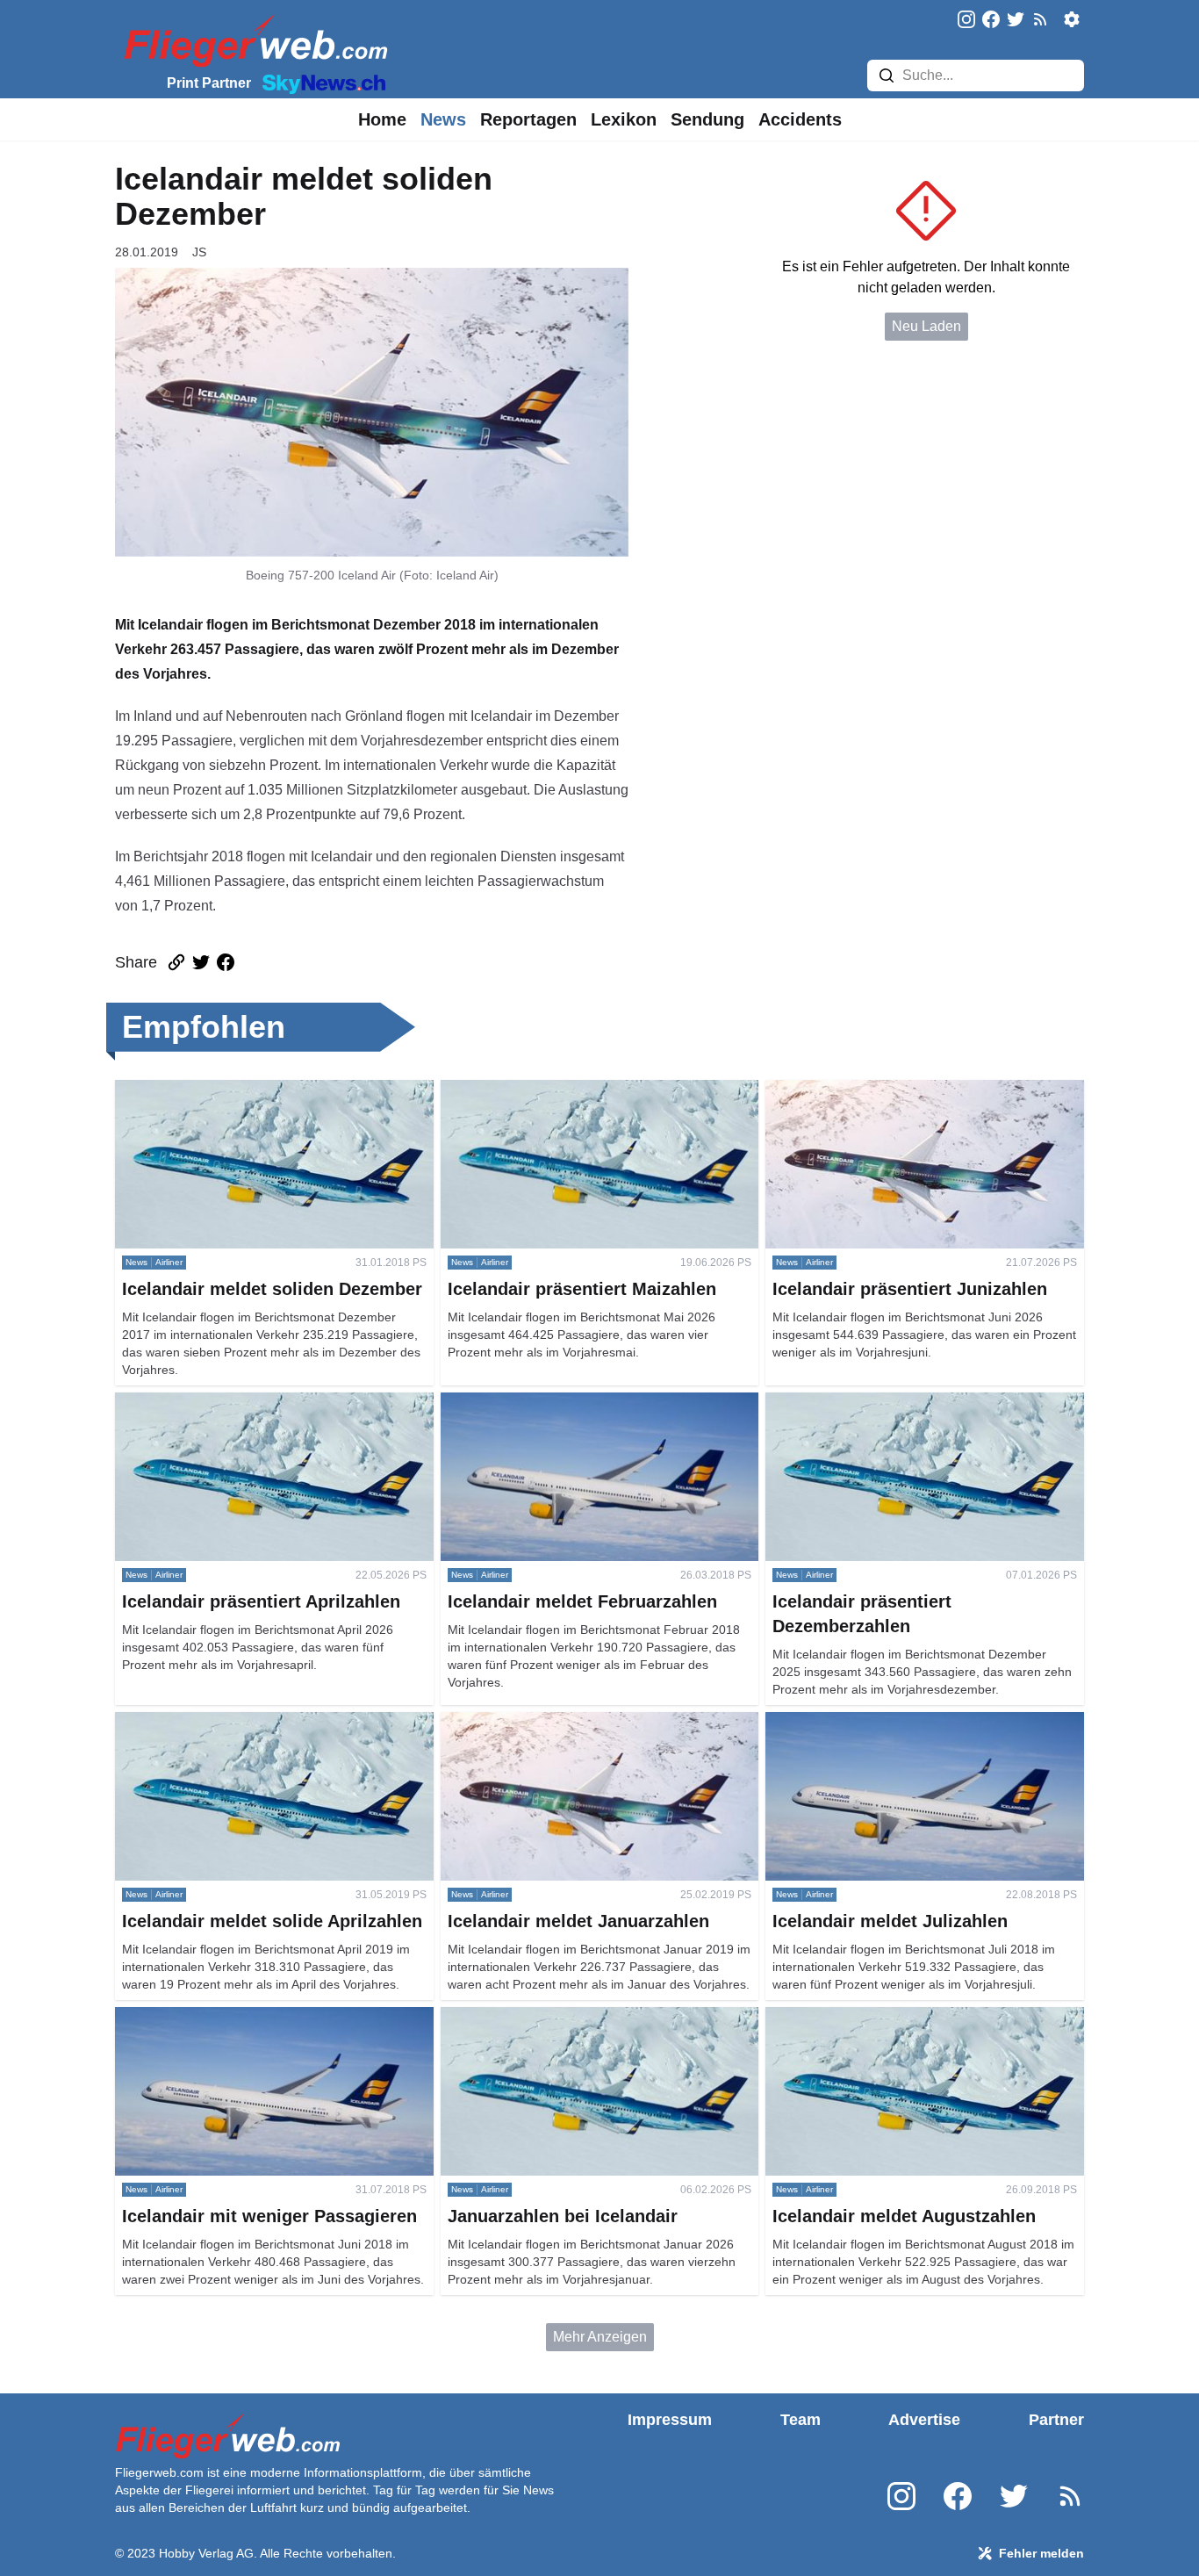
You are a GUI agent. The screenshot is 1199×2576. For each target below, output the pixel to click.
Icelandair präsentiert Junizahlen (867, 1090)
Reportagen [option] (528, 119)
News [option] (443, 119)
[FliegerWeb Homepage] (252, 40)
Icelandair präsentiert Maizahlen (540, 1090)
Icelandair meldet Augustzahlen (863, 2017)
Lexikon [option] (624, 119)
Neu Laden (926, 326)
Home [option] (382, 119)
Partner (1056, 2420)
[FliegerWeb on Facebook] (991, 21)
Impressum (670, 2420)
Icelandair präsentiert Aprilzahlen (217, 1403)
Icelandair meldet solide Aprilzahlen (226, 1722)
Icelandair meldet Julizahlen (853, 1722)
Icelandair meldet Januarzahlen (538, 1722)
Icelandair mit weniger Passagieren (225, 2017)
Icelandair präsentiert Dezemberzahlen (886, 1403)
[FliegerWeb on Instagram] (966, 21)
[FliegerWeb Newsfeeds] (1040, 19)
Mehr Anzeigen (600, 2337)
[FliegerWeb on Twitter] (1016, 21)
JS (199, 252)
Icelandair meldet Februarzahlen (542, 1403)
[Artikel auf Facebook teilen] (226, 962)
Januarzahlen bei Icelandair (527, 2017)
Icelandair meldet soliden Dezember (227, 1090)
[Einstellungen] (1072, 19)
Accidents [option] (800, 119)
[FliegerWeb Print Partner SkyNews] (320, 83)
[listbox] (382, 119)
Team (801, 2420)
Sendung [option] (707, 119)
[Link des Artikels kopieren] (176, 962)
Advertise (924, 2420)
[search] (887, 76)
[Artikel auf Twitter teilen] (201, 962)
